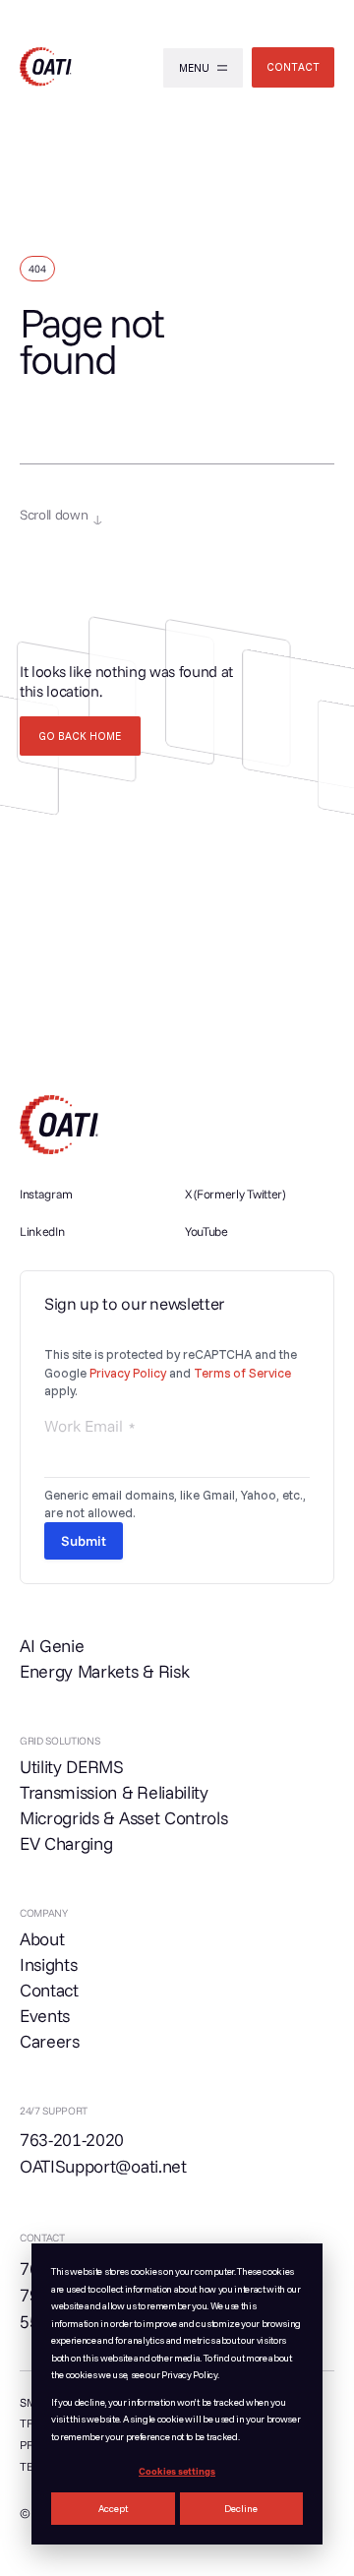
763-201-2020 (72, 2140)
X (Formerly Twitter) (235, 1194)
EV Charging (66, 1843)
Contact (49, 1990)
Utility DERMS (72, 1767)
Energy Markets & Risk (104, 1671)
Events (45, 2016)
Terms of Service (242, 1373)
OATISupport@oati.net (103, 2166)
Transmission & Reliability (114, 1792)
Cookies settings (177, 2471)
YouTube (206, 1231)
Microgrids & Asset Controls (123, 1818)
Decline (241, 2509)
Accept (113, 2509)
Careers (50, 2041)
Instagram (46, 1194)
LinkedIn (42, 1231)
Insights (48, 1964)
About (42, 1939)
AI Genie (52, 1646)
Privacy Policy (128, 1373)
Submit (84, 1541)
